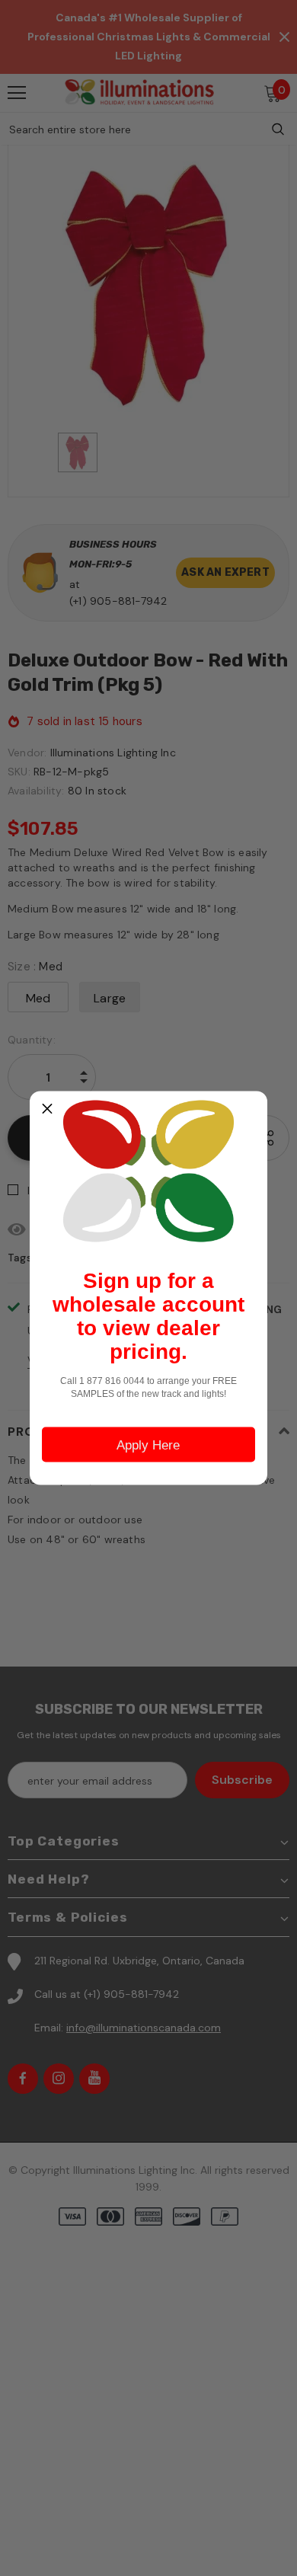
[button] (47, 1109)
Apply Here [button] (148, 1445)
